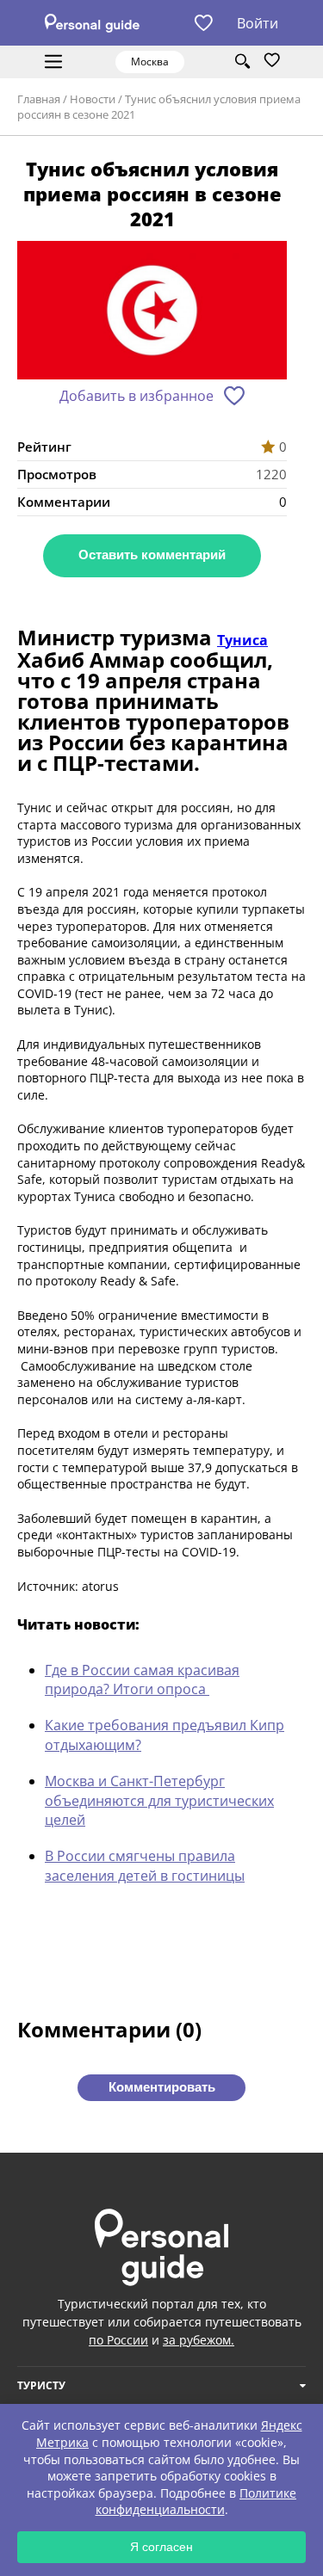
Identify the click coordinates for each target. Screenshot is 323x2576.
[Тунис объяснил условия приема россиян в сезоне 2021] (152, 313)
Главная (39, 99)
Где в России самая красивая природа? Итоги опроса (142, 1679)
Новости (93, 99)
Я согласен (161, 2547)
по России (118, 2340)
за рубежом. (199, 2340)
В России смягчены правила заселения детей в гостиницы (145, 1865)
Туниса (242, 640)
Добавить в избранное (137, 396)
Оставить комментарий (152, 555)
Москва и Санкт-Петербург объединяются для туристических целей (159, 1800)
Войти (258, 23)
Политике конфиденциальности (196, 2502)
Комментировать (162, 2087)
